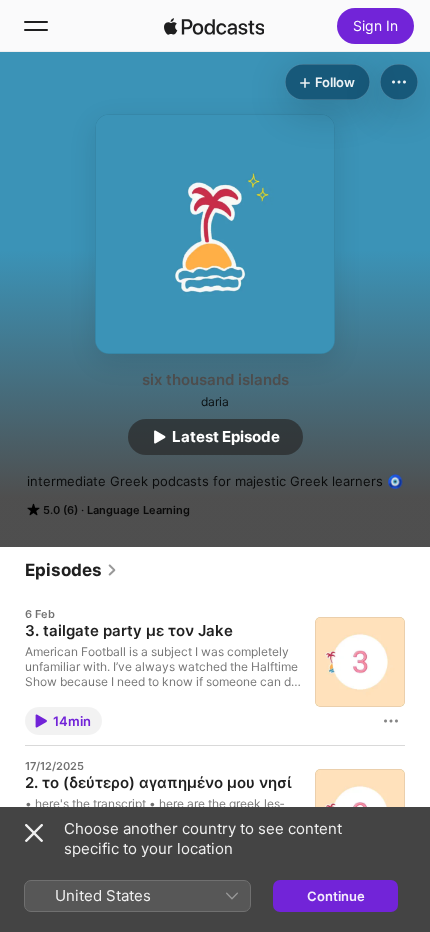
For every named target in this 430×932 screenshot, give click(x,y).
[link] (71, 570)
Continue (336, 896)
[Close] (34, 833)
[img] (214, 26)
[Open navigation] (36, 26)
